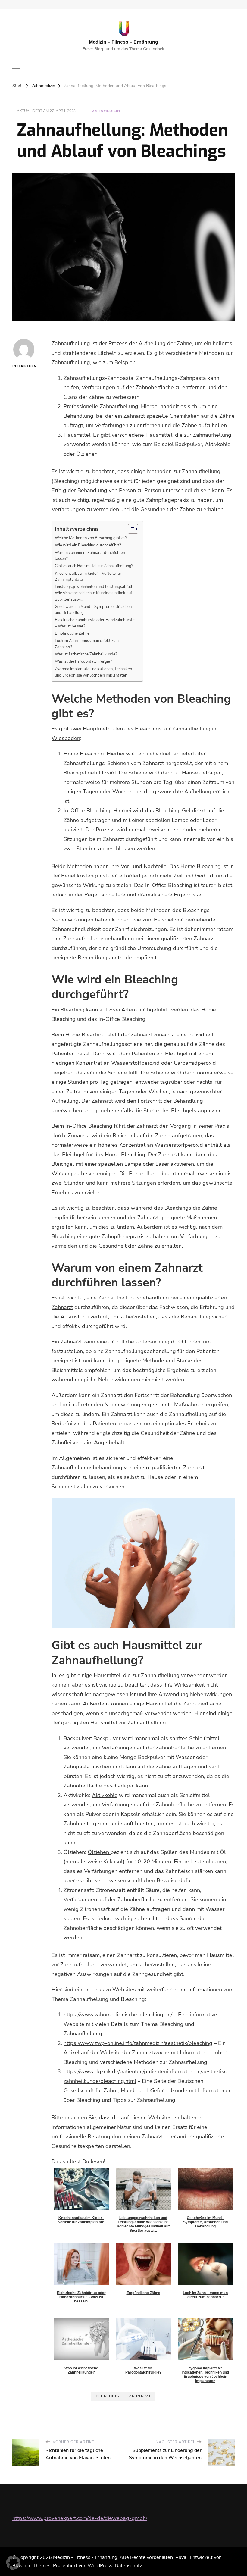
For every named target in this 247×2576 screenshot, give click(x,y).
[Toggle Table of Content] (130, 529)
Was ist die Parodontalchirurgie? (83, 661)
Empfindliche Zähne (72, 633)
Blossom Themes (31, 2566)
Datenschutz (128, 2566)
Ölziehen (99, 1852)
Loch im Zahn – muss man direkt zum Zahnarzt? (87, 644)
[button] (13, 2563)
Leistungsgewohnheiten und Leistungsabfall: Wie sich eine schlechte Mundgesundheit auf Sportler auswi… (94, 593)
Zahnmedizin (106, 111)
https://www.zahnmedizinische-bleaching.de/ (118, 2015)
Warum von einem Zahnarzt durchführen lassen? (90, 556)
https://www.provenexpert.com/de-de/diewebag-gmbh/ (80, 2518)
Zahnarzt (140, 2396)
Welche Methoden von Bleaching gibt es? (91, 538)
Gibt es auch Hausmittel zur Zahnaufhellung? (94, 566)
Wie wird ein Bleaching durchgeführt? (88, 545)
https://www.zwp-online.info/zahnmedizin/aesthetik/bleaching (138, 2043)
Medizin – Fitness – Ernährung (123, 42)
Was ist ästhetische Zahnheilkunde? (86, 654)
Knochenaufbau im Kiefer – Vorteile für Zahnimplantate (88, 577)
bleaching (108, 2396)
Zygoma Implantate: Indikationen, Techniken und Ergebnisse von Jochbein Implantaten (93, 672)
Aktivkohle (105, 1795)
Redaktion (24, 366)
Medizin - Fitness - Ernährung (85, 2557)
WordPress (100, 2566)
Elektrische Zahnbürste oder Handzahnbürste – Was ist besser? (95, 623)
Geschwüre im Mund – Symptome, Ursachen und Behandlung (93, 610)
